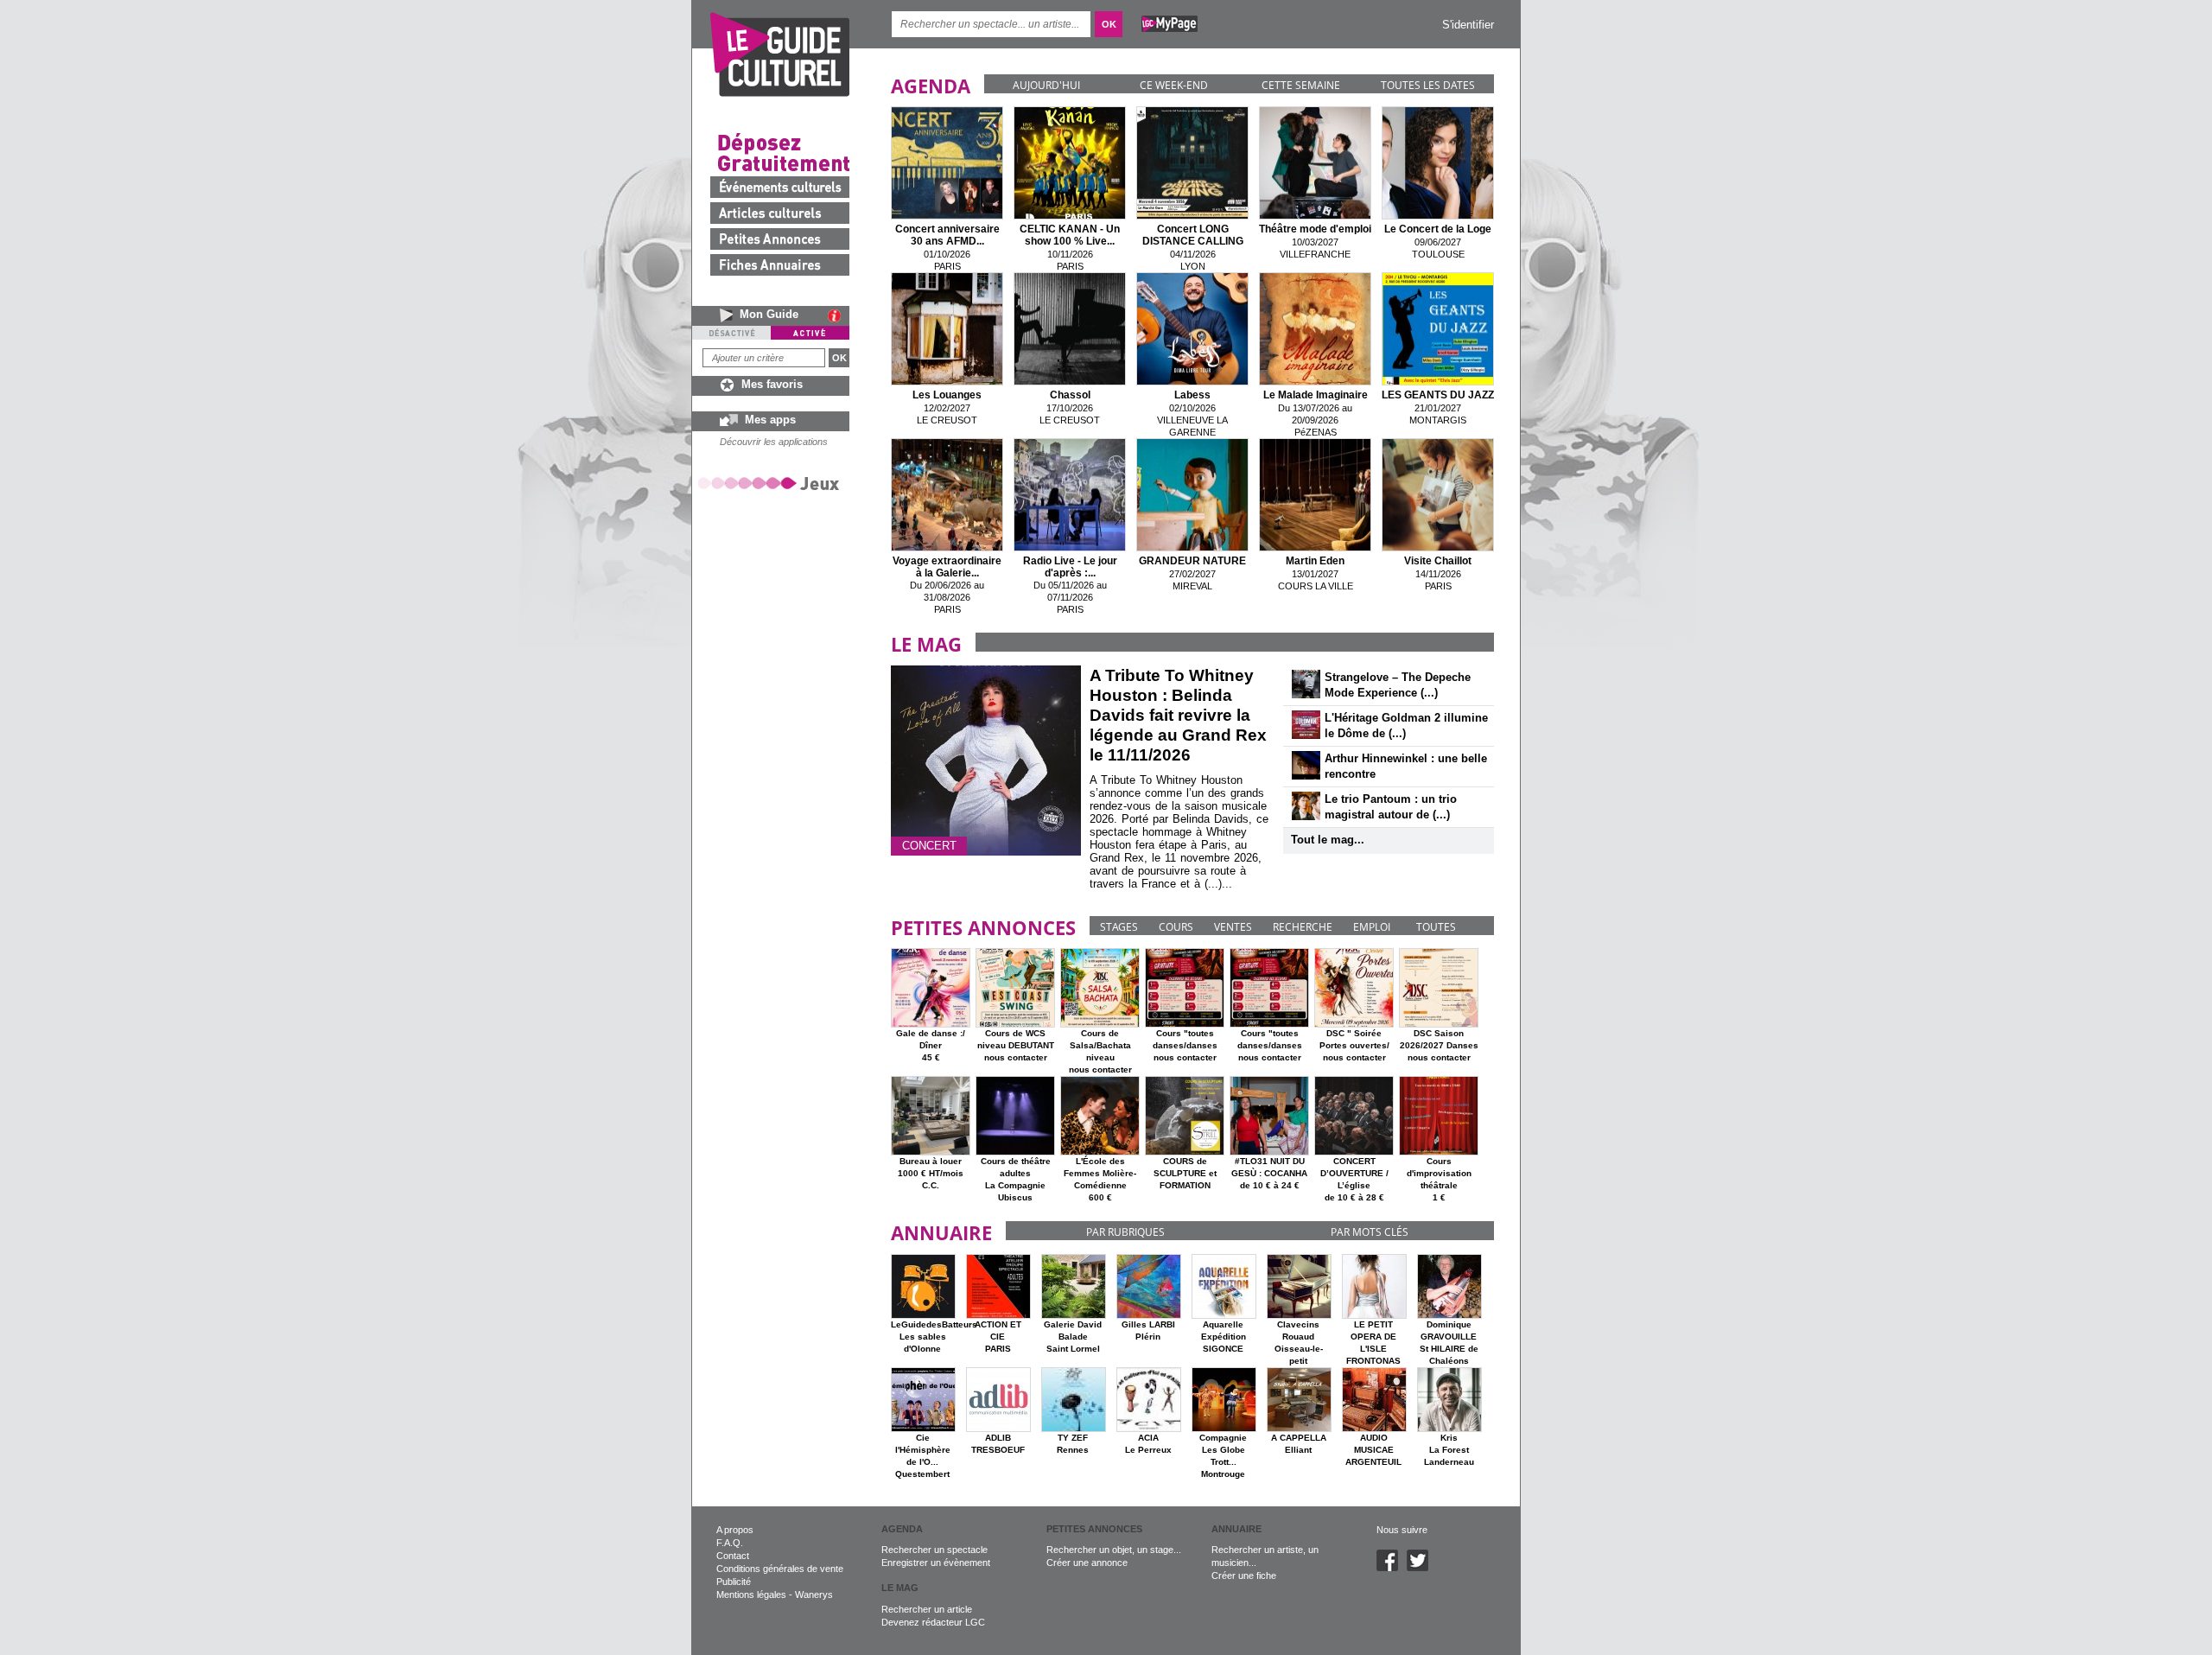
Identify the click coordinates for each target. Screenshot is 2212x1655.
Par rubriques (1125, 1232)
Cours (1176, 927)
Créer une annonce (1087, 1563)
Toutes (1436, 927)
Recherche (1303, 927)
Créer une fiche (1244, 1575)
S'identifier (1468, 25)
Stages (1119, 927)
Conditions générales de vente (780, 1569)
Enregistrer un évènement (936, 1563)
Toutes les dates (1428, 85)
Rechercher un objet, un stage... (1114, 1550)
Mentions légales (751, 1595)
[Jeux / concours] (772, 483)
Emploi (1372, 927)
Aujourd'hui (1046, 85)
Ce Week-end (1174, 85)
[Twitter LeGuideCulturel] (1422, 1568)
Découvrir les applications (774, 442)
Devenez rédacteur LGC (933, 1622)
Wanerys (814, 1595)
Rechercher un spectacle (934, 1550)
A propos (735, 1530)
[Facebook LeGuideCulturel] (1392, 1568)
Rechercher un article (927, 1609)
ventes (1233, 927)
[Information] (839, 315)
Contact (733, 1556)
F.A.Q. (730, 1543)
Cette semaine (1301, 85)
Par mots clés (1370, 1232)
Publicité (734, 1582)
